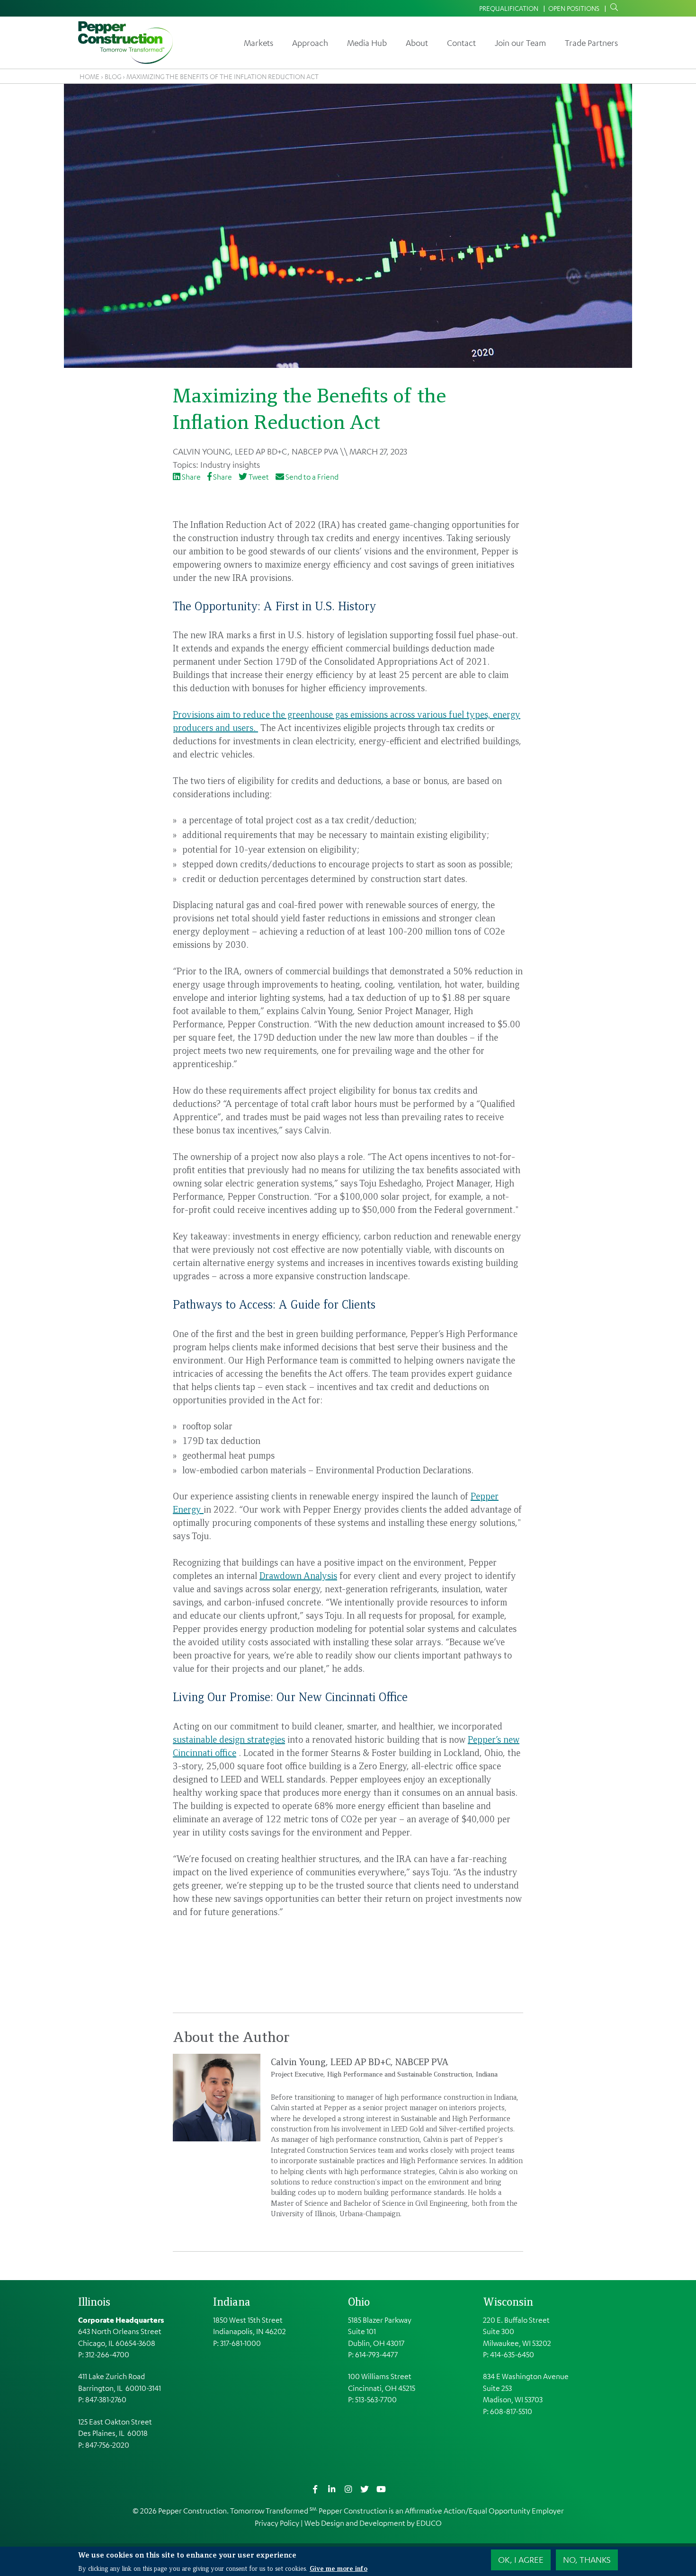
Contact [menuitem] (461, 43)
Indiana (232, 2301)
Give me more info (339, 2567)
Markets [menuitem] (259, 43)
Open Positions (574, 8)
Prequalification (509, 8)
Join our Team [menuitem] (520, 43)
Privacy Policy (277, 2523)
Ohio (359, 2301)
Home (89, 76)
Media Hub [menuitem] (367, 43)
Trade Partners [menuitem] (591, 43)
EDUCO (429, 2523)
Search (612, 8)
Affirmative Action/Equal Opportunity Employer (484, 2511)
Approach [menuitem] (310, 43)
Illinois (94, 2301)
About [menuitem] (417, 43)
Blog (113, 76)
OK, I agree (521, 2559)
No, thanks (587, 2559)
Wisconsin (508, 2301)
